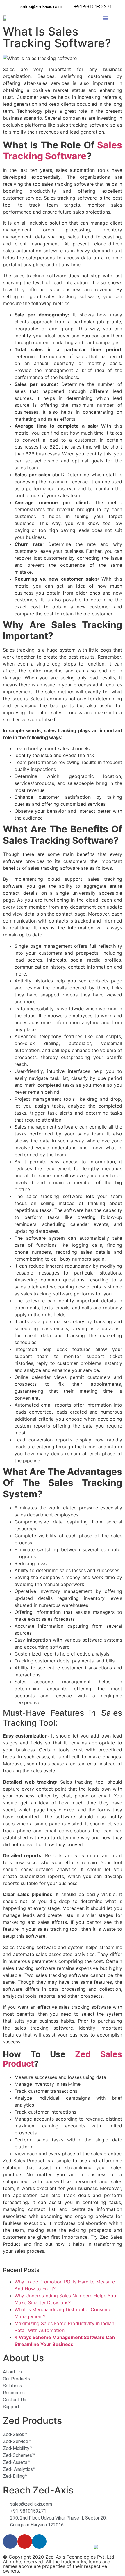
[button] (105, 18)
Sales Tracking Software (63, 151)
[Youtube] (25, 2542)
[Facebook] (10, 2542)
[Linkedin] (39, 2542)
